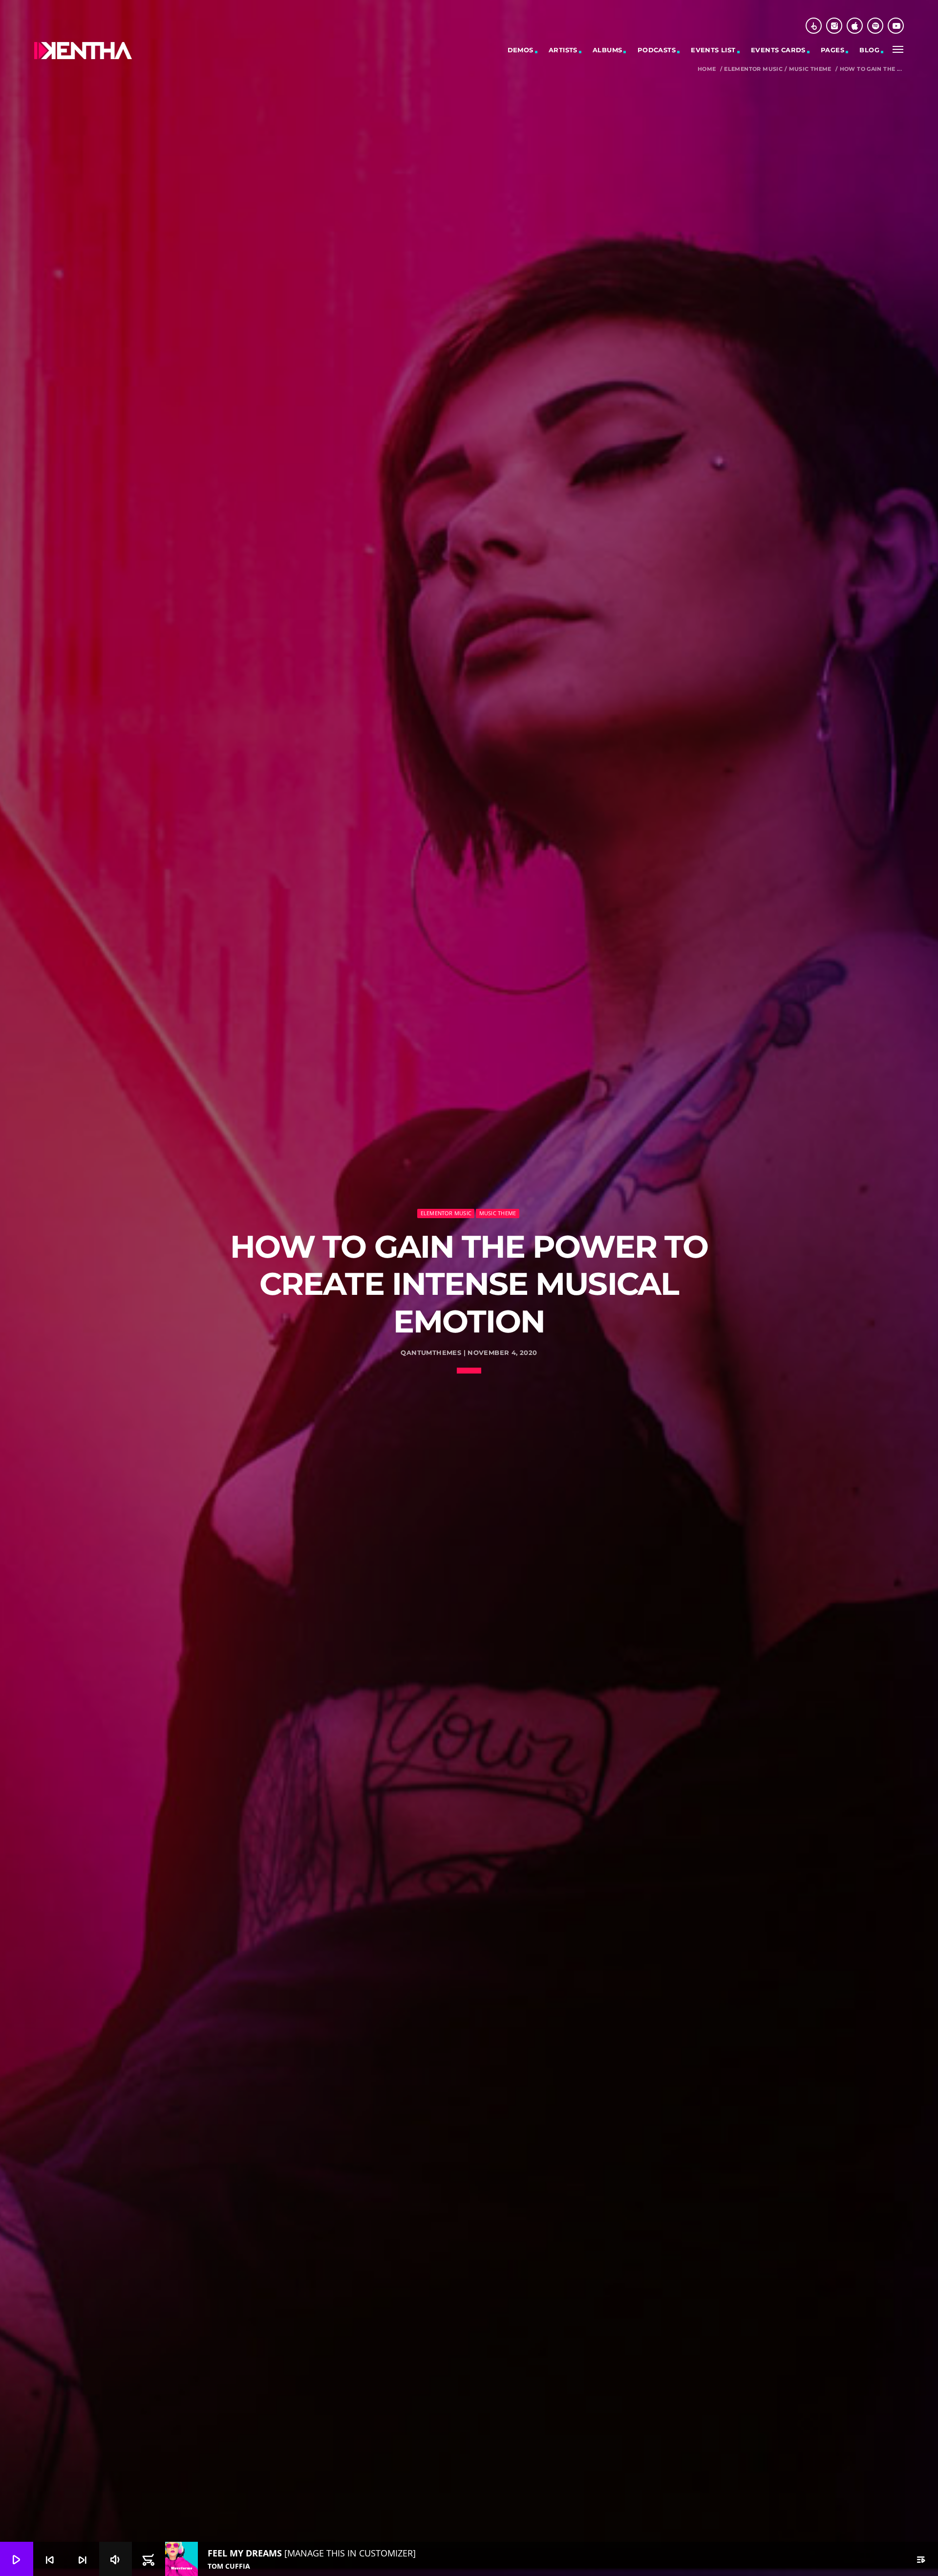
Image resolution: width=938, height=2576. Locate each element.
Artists (563, 50)
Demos (521, 50)
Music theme (810, 69)
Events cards (778, 50)
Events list (713, 50)
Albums (607, 50)
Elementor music (753, 69)
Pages (832, 50)
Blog (869, 50)
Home (707, 69)
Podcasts (657, 50)
